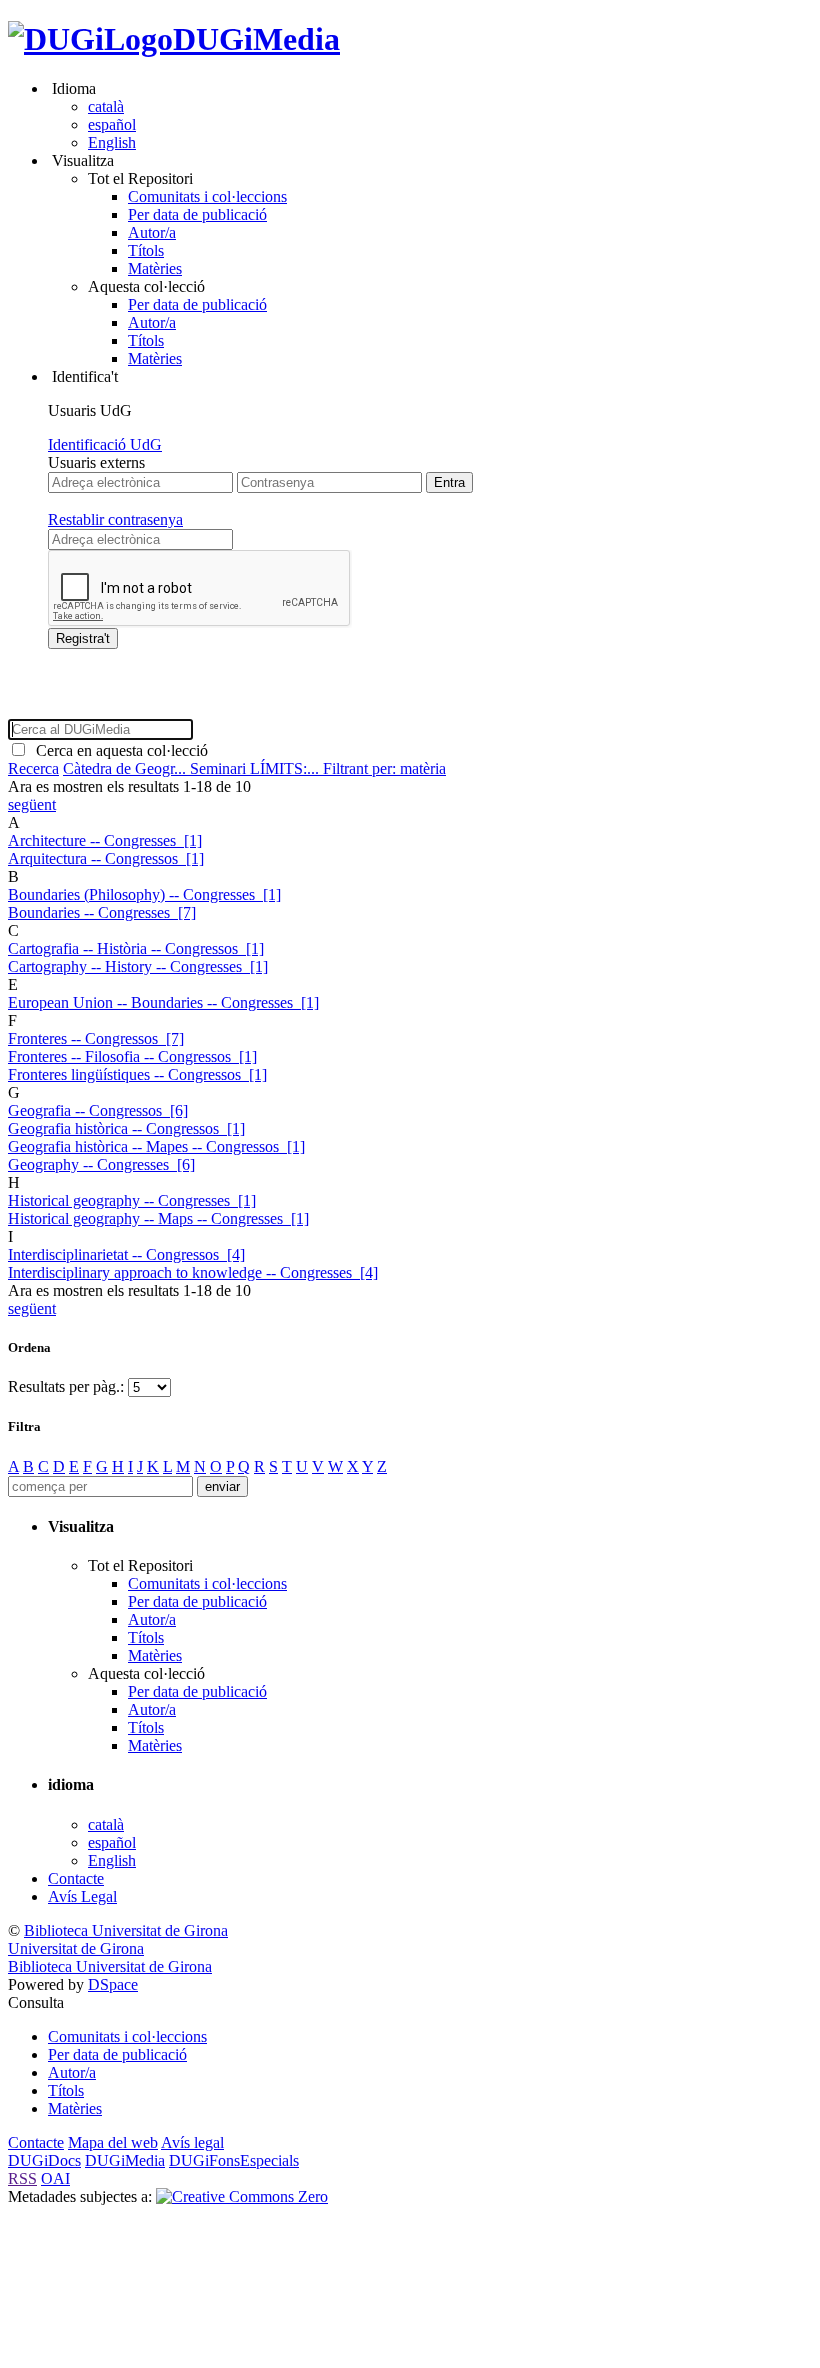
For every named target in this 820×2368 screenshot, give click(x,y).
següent (32, 804)
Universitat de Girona (76, 1948)
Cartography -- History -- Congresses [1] (138, 966)
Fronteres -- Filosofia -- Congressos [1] (132, 1056)
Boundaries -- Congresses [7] (102, 912)
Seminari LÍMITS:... (256, 768)
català (106, 106)
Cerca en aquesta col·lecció (118, 750)
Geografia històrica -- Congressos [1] (126, 1128)
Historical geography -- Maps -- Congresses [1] (158, 1218)
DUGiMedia (256, 39)
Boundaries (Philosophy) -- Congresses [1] (144, 894)
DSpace (113, 1984)
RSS (22, 2178)
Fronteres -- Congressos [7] (96, 1038)
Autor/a (152, 232)
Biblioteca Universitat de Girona (126, 1930)
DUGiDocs (44, 2160)
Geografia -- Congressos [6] (98, 1110)
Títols (146, 250)
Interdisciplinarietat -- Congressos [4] (126, 1254)
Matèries (155, 268)
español (112, 124)
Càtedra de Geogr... (126, 768)
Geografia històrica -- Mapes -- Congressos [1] (156, 1146)
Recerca (33, 768)
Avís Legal (82, 1896)
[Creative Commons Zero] (242, 2196)
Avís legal (192, 2142)
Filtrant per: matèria (384, 768)
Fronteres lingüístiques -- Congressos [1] (137, 1074)
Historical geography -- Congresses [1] (132, 1200)
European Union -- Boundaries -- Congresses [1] (163, 1002)
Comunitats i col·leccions (207, 196)
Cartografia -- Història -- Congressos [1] (136, 948)
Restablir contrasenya (115, 519)
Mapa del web (113, 2142)
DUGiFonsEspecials (234, 2160)
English (112, 142)
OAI (55, 2178)
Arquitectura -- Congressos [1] (106, 858)
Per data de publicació (197, 214)
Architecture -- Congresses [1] (105, 840)
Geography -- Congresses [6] (101, 1164)
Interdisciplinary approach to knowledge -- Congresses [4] (193, 1272)
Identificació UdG (105, 444)
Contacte (76, 1878)
